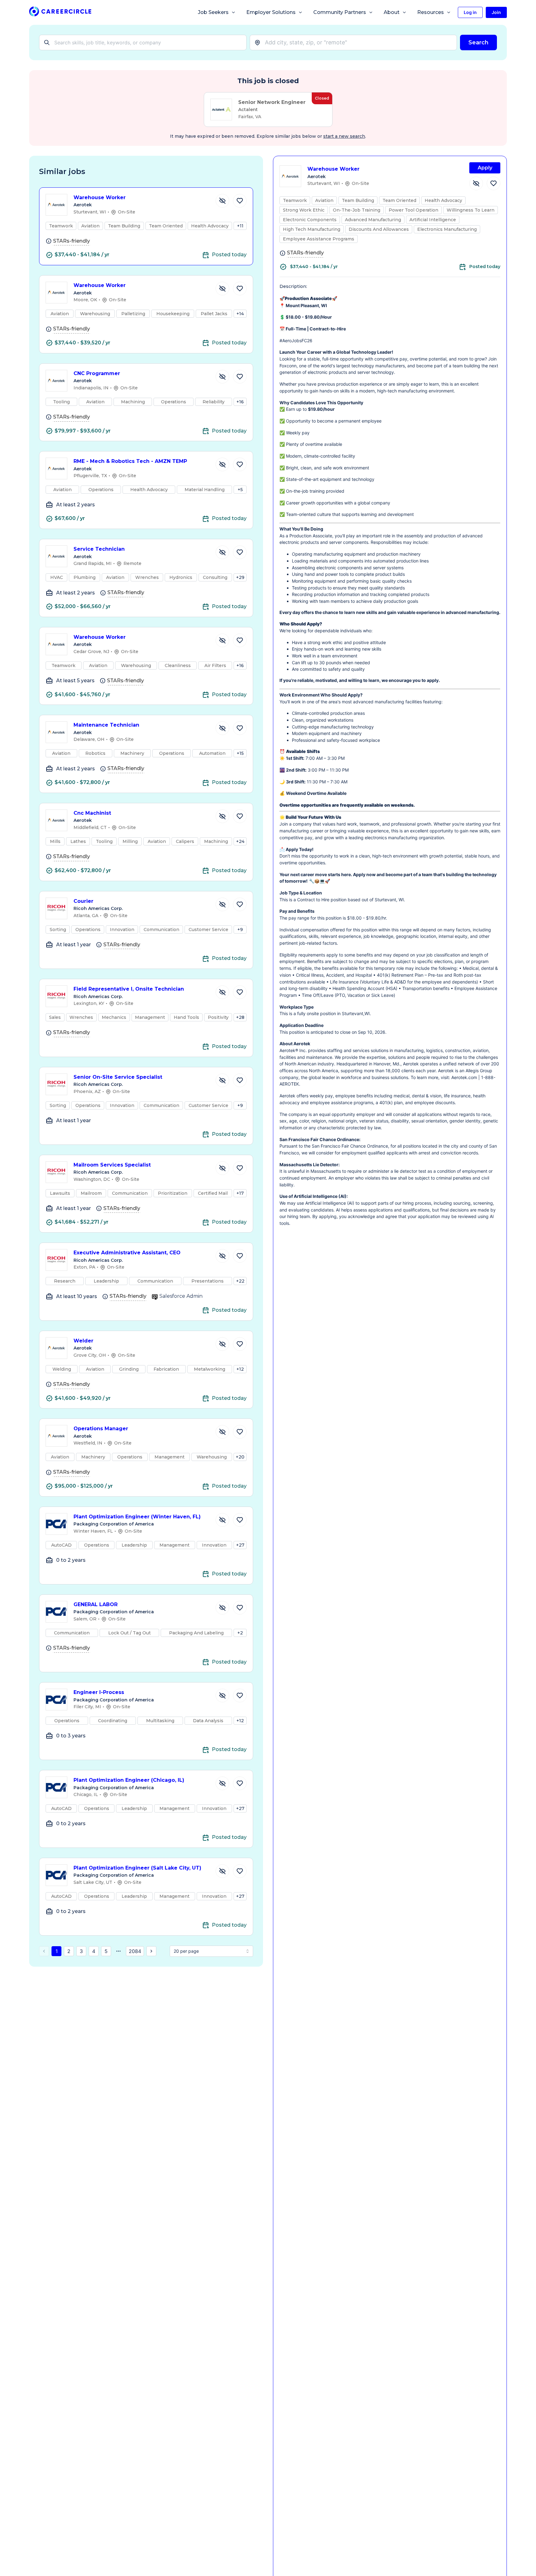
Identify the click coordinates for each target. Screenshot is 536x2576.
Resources (431, 12)
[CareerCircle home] (60, 13)
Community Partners (340, 12)
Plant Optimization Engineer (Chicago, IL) (129, 1780)
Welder (83, 1341)
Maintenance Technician (106, 725)
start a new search (344, 136)
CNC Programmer (97, 373)
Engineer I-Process (99, 1692)
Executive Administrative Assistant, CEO (127, 1253)
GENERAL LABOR (96, 1604)
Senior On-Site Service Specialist (118, 1077)
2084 (135, 1951)
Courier (83, 901)
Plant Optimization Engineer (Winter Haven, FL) (137, 1517)
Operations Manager (101, 1429)
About (392, 12)
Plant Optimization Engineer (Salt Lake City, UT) (137, 1868)
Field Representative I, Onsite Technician (129, 989)
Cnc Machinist (92, 813)
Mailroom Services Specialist (112, 1165)
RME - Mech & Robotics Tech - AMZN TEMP (130, 461)
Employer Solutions (271, 12)
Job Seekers (213, 12)
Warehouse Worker (100, 197)
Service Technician (99, 549)
